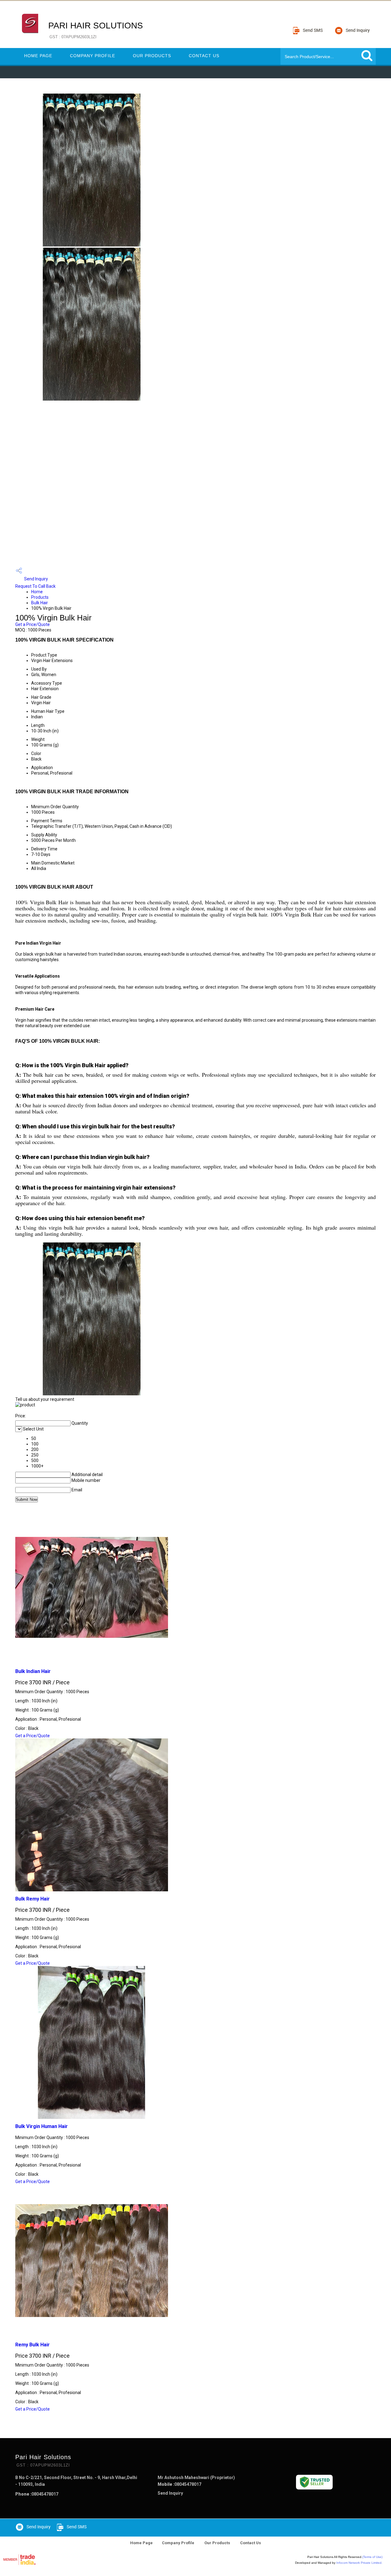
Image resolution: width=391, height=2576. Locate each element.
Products (40, 597)
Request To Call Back (35, 586)
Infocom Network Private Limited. (359, 2563)
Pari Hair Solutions (96, 30)
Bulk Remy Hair (33, 1899)
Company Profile (93, 56)
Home (37, 592)
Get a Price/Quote (33, 624)
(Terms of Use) (372, 2557)
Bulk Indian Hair (33, 1671)
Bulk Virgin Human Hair (42, 2126)
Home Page (38, 56)
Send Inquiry (36, 579)
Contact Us (204, 56)
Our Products (152, 56)
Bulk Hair (40, 603)
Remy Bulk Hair (33, 2345)
